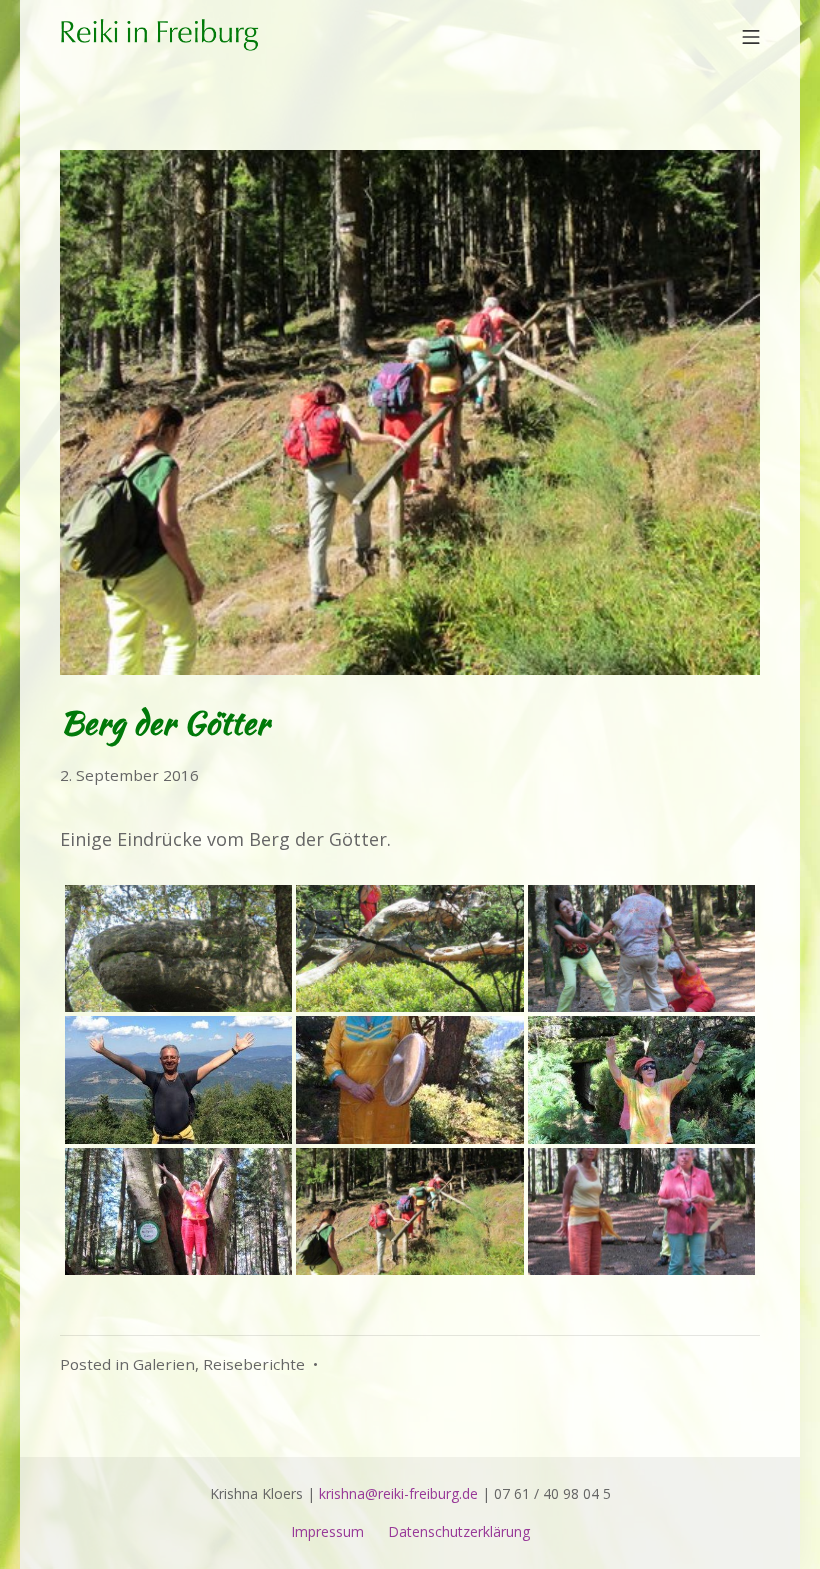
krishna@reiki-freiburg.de (398, 1493)
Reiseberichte (254, 1364)
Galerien (164, 1364)
